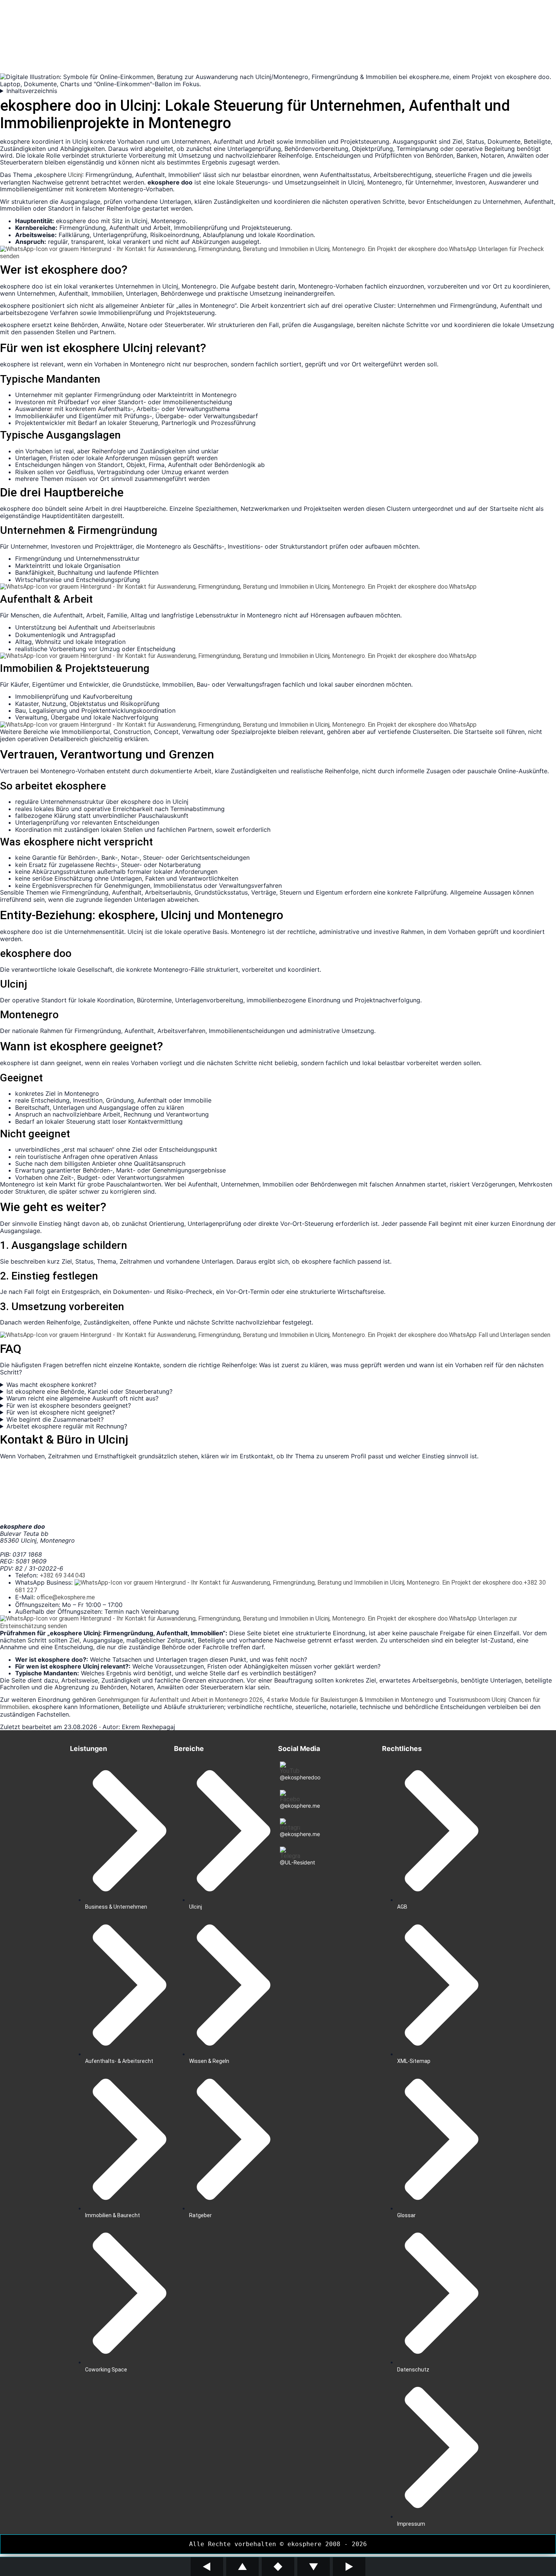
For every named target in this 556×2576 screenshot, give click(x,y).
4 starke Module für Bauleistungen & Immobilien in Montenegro (350, 1700)
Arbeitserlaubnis (134, 627)
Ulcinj (75, 175)
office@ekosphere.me (66, 1597)
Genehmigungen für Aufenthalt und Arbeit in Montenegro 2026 (180, 1700)
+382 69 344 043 (63, 1575)
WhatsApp (463, 249)
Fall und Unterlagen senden (514, 1335)
